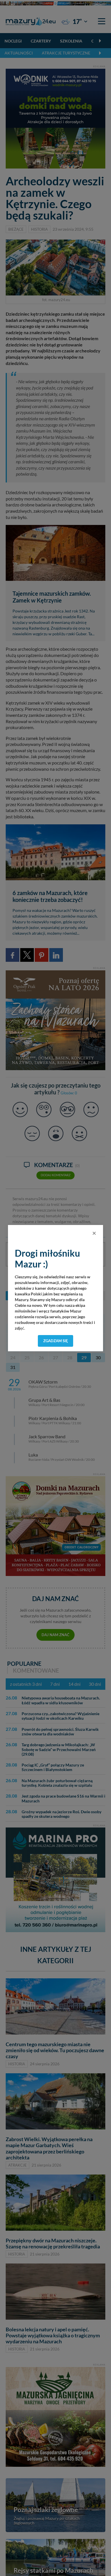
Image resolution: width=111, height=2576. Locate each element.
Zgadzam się (56, 1341)
